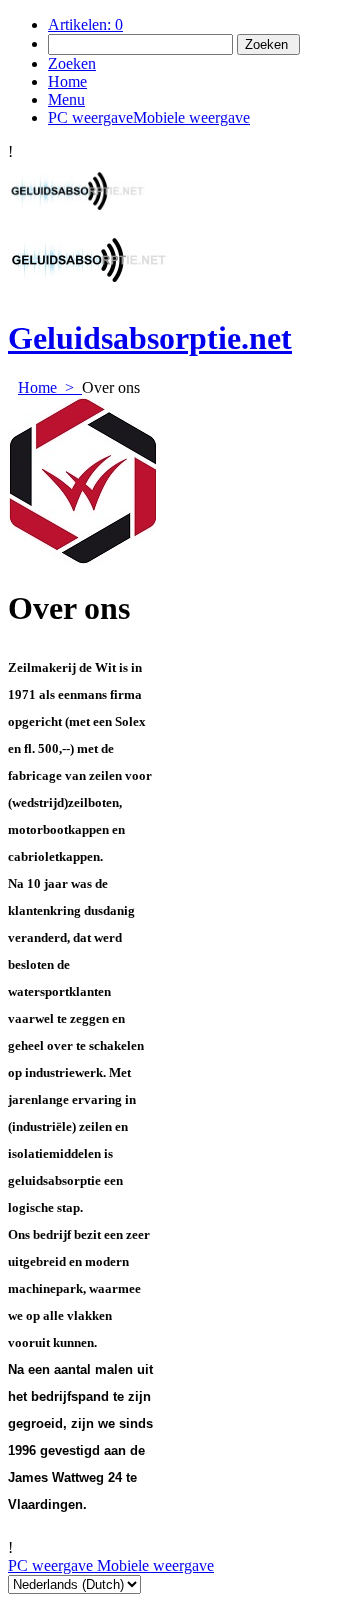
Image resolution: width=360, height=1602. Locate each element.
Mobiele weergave (153, 1565)
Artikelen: (85, 24)
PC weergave (50, 1565)
